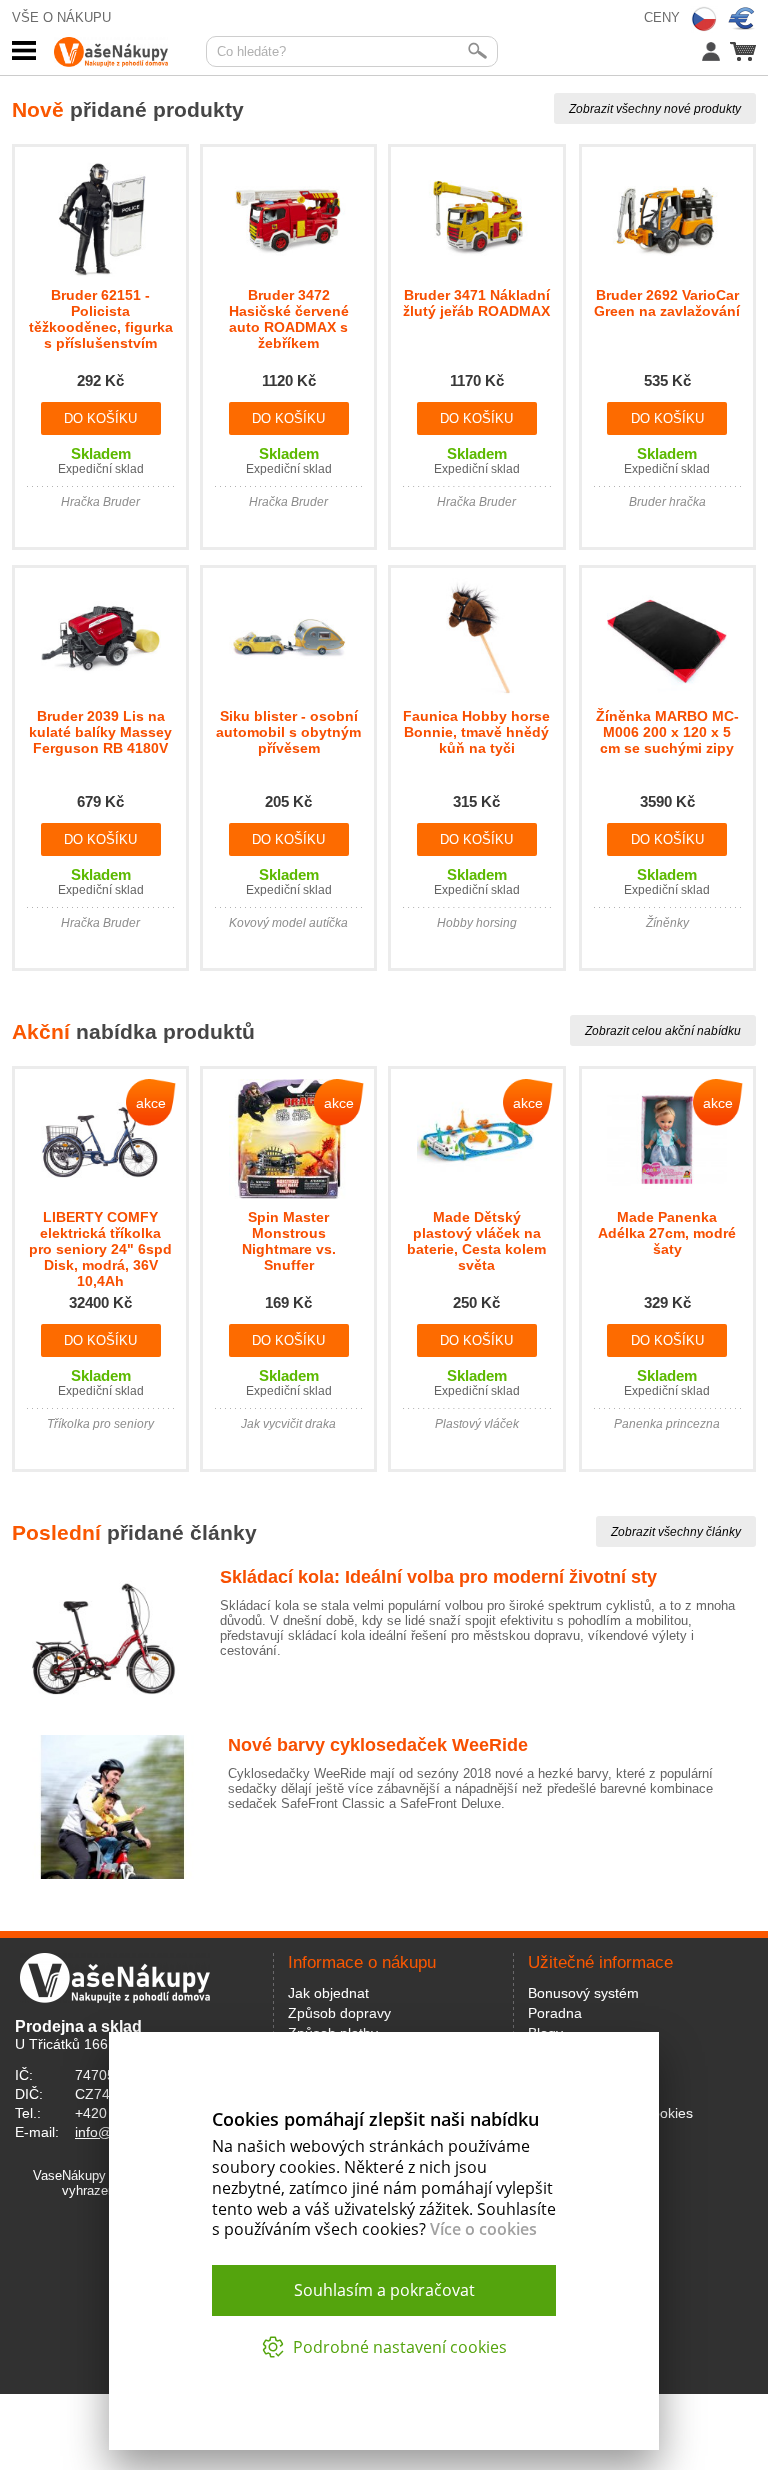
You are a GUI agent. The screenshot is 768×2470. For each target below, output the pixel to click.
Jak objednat (328, 1993)
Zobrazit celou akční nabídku (663, 1031)
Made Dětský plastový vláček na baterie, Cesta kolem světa (476, 1241)
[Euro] (742, 19)
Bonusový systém (583, 1993)
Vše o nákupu (61, 17)
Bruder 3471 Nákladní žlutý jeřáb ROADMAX (476, 303)
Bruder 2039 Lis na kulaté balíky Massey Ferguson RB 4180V (100, 732)
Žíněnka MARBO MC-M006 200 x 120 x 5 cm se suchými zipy (667, 732)
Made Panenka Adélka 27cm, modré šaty (667, 1233)
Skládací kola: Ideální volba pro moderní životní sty (438, 1577)
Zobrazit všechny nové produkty (655, 109)
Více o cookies (483, 2229)
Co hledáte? (251, 51)
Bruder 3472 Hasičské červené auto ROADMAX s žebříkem (289, 319)
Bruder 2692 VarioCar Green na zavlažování (667, 303)
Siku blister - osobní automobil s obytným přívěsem (288, 732)
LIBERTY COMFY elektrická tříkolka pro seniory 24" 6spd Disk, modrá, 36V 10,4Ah (100, 1249)
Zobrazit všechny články (676, 1532)
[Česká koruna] (704, 19)
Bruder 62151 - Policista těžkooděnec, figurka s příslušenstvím (101, 319)
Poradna (555, 2013)
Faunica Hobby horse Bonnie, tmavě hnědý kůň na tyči (476, 732)
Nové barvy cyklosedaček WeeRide (378, 1745)
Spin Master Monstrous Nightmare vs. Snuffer (289, 1241)
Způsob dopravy (339, 2013)
